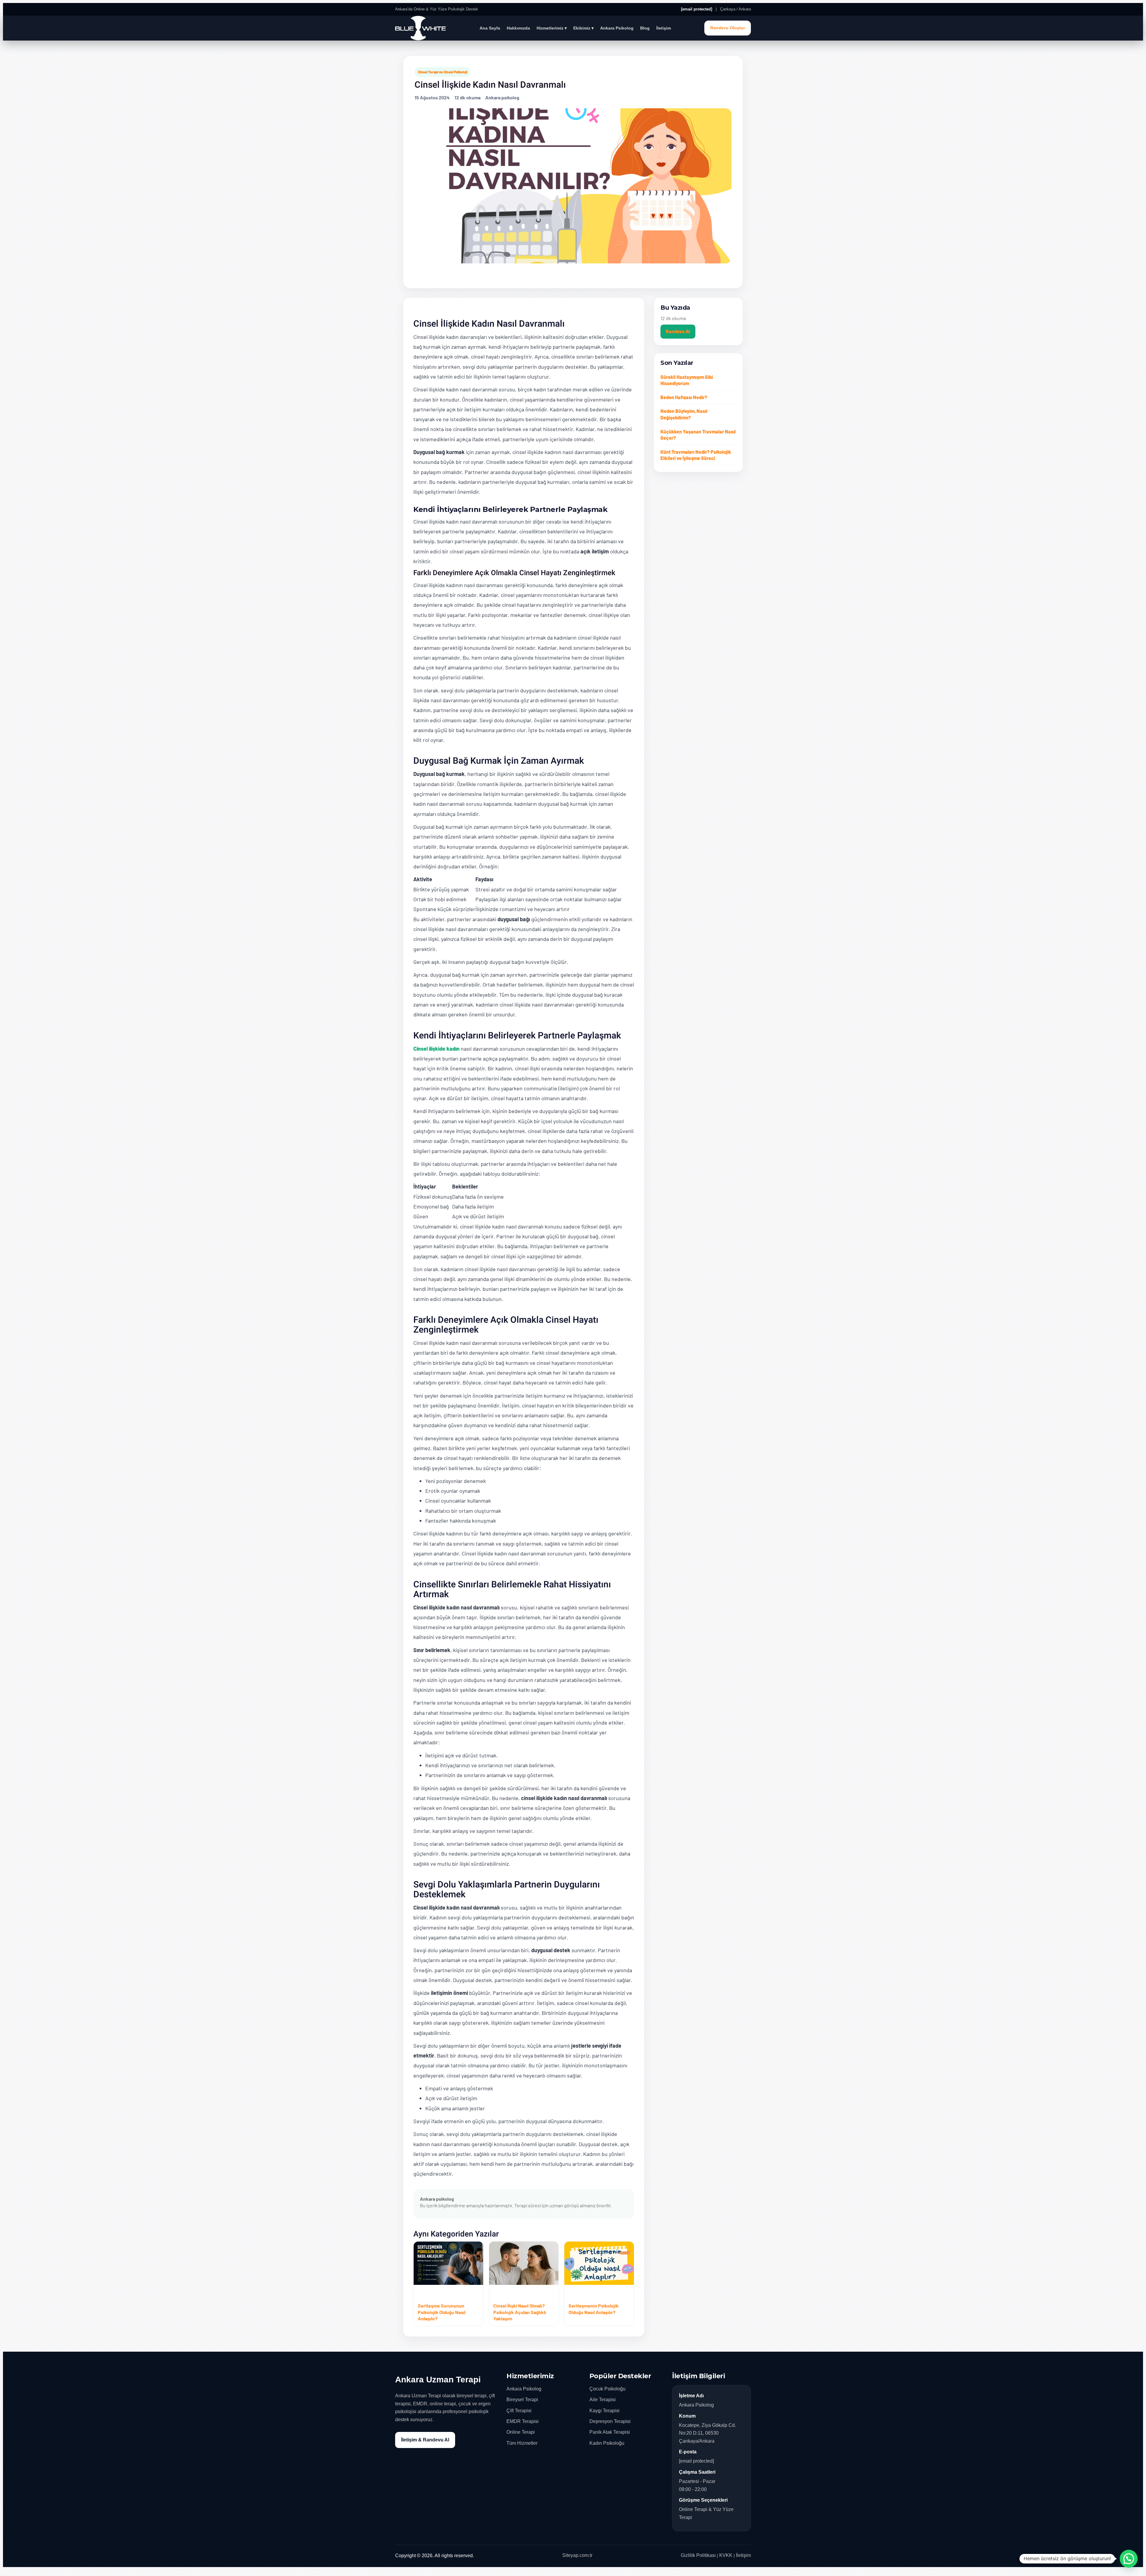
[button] (1129, 2559)
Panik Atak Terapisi (610, 2432)
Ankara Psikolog (617, 28)
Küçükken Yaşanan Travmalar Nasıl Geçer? (698, 435)
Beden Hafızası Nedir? (684, 397)
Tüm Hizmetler (522, 2443)
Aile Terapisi (603, 2400)
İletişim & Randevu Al (425, 2440)
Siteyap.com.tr (577, 2555)
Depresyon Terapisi (610, 2421)
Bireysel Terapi (522, 2400)
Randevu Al (678, 331)
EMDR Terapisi (523, 2421)
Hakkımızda (518, 28)
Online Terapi (521, 2432)
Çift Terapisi (519, 2411)
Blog (645, 28)
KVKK (726, 2555)
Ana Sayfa (490, 28)
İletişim (664, 28)
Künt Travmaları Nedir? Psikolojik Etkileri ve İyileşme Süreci (696, 455)
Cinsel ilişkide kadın (436, 1049)
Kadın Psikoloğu (607, 2443)
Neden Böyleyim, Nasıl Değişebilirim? (684, 414)
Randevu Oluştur (728, 28)
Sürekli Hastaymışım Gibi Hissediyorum (687, 380)
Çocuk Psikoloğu (607, 2389)
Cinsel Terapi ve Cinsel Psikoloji (443, 72)
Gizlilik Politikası (698, 2555)
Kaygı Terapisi (604, 2411)
